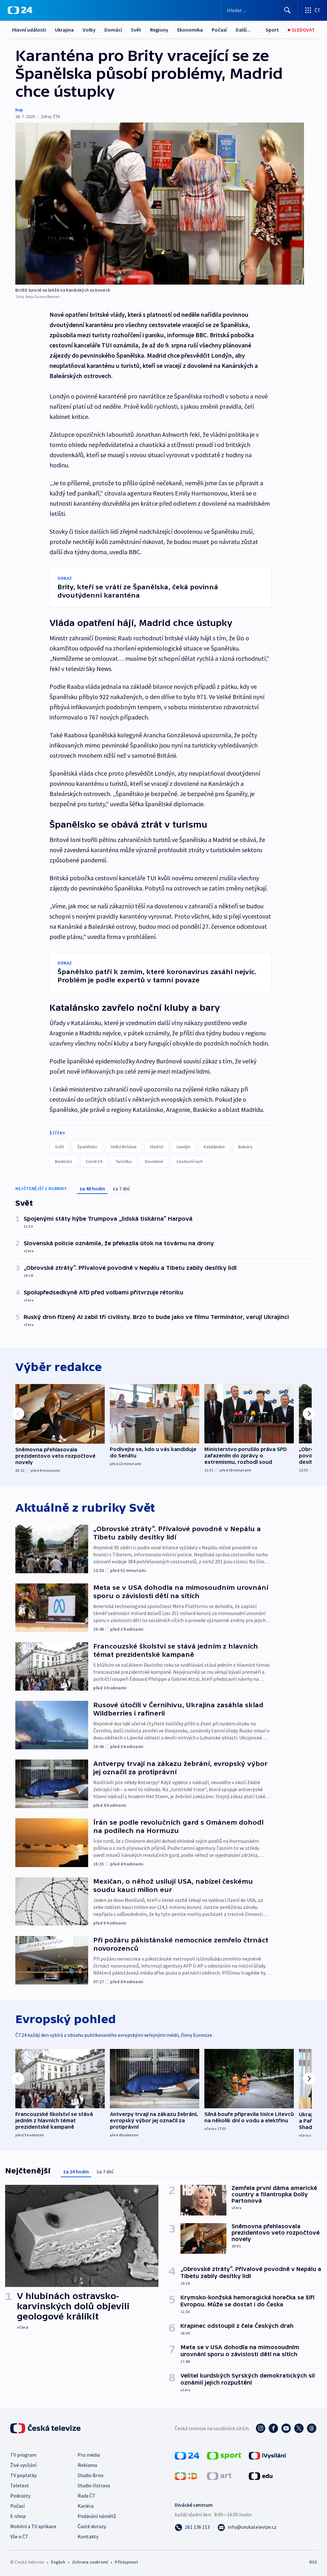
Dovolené (154, 1161)
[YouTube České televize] (286, 2428)
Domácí (113, 30)
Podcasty (20, 2496)
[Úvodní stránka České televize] (46, 2428)
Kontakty (88, 2536)
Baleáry (245, 1147)
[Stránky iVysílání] (267, 2455)
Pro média (89, 2455)
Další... (243, 30)
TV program (23, 2455)
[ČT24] (20, 10)
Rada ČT (87, 2496)
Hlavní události (29, 30)
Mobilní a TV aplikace (33, 2526)
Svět (136, 30)
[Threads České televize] (312, 2428)
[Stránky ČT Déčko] (186, 2475)
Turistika (124, 1161)
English (58, 2562)
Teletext (20, 2485)
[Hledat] (287, 10)
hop (19, 110)
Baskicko (64, 1161)
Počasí (219, 30)
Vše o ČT (19, 2536)
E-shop (18, 2516)
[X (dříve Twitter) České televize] (299, 2428)
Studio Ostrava (94, 2485)
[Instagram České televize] (261, 2428)
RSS (313, 2562)
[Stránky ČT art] (219, 2475)
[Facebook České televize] (273, 2428)
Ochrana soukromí (90, 2562)
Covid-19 (94, 1161)
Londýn (183, 1147)
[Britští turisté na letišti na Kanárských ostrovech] (160, 204)
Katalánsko (214, 1147)
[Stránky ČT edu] (261, 2475)
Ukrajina (64, 30)
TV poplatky (23, 2475)
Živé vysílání (23, 2465)
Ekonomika (190, 30)
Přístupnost (126, 2562)
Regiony (159, 30)
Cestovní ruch (190, 1161)
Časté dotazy (92, 2526)
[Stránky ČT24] (187, 2455)
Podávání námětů (97, 2516)
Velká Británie (124, 1147)
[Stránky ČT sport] (224, 2455)
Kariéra (86, 2506)
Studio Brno (91, 2475)
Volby (89, 30)
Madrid (157, 1147)
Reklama (87, 2465)
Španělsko (87, 1147)
